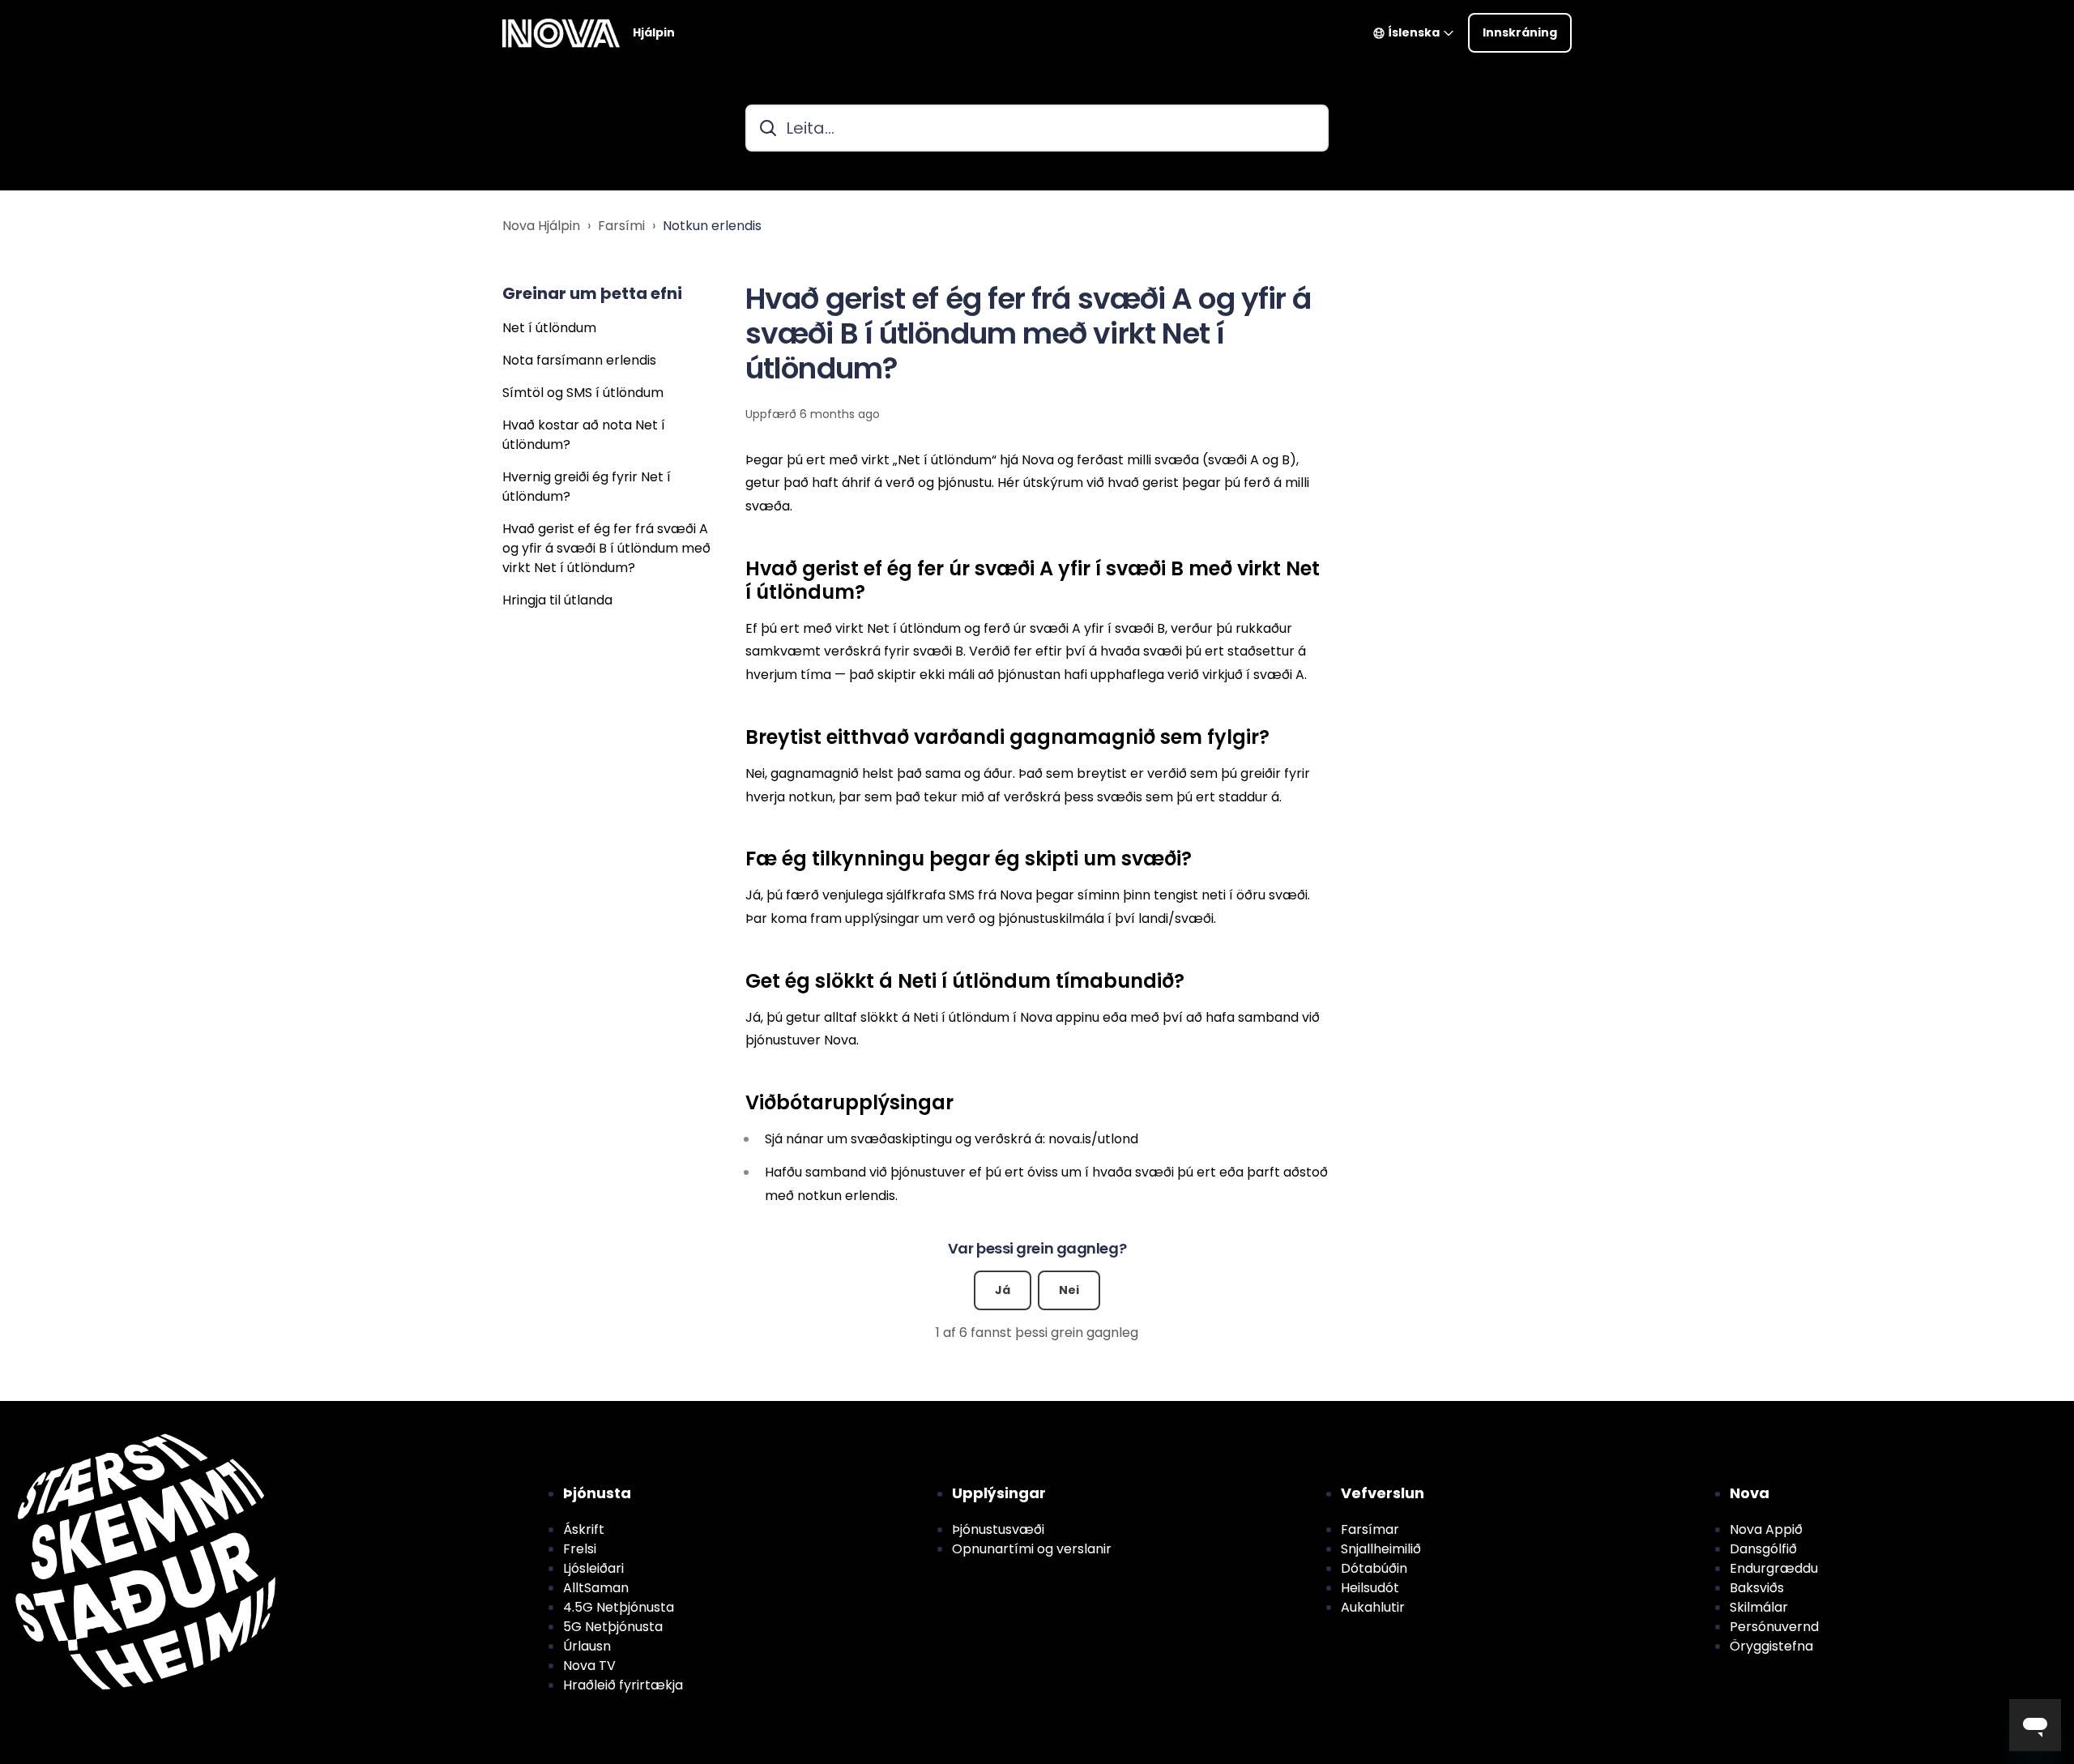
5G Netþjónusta (613, 1627)
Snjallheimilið (1381, 1549)
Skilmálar (1759, 1607)
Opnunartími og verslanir (1032, 1549)
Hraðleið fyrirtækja (623, 1685)
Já (1003, 1290)
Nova (1750, 1493)
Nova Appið (1766, 1529)
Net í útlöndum (549, 328)
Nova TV (589, 1666)
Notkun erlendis (712, 226)
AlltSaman (596, 1588)
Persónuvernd (1774, 1627)
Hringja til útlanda (557, 600)
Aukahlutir (1373, 1607)
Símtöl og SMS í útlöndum (583, 393)
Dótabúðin (1374, 1568)
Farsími (621, 226)
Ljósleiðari (593, 1568)
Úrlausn (587, 1646)
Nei (1069, 1290)
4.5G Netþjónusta (619, 1607)
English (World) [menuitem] (104, 1410)
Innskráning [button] (1520, 32)
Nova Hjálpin (541, 226)
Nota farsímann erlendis (579, 360)
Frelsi (580, 1549)
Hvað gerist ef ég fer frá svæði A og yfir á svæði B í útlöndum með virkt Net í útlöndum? (606, 548)
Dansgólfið (1763, 1549)
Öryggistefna (1771, 1646)
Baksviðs (1757, 1588)
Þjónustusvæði (998, 1529)
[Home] (561, 33)
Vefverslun (1383, 1493)
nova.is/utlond (1093, 1139)
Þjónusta (597, 1493)
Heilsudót (1370, 1588)
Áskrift (584, 1529)
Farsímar (1370, 1529)
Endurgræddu (1774, 1568)
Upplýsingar (999, 1493)
